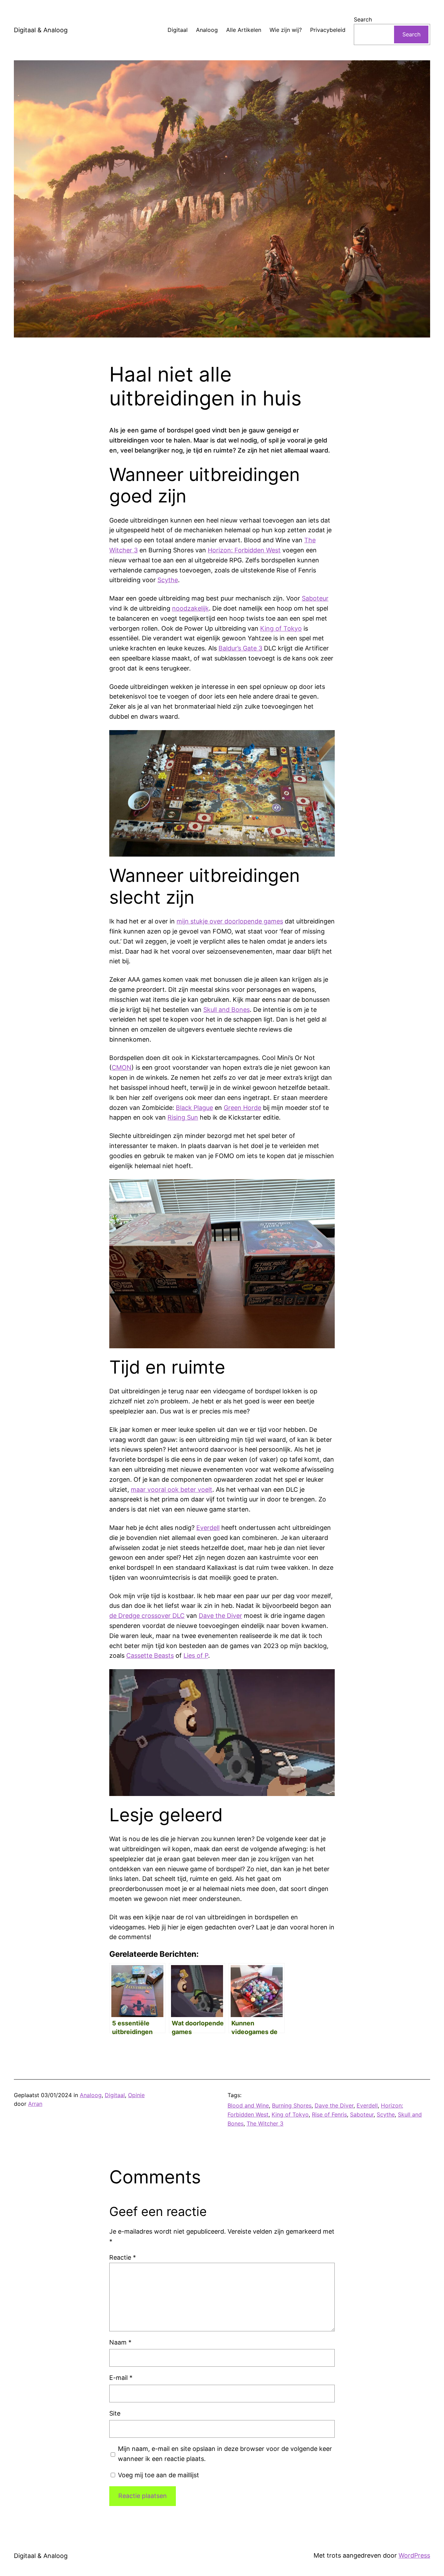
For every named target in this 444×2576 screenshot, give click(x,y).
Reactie (123, 2257)
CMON (122, 1067)
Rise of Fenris (329, 2114)
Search (363, 19)
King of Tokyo (281, 628)
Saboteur (315, 598)
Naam (120, 2342)
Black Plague (194, 1108)
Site (115, 2413)
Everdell (208, 1528)
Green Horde (242, 1108)
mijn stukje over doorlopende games (230, 921)
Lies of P (196, 1655)
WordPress (414, 2555)
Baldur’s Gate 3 (240, 648)
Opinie (136, 2095)
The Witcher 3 (265, 2123)
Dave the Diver (220, 1616)
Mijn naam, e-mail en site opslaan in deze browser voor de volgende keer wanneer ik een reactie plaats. (225, 2454)
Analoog (91, 2095)
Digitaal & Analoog (41, 30)
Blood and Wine (248, 2105)
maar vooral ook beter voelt (172, 1489)
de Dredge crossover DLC (147, 1616)
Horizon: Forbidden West (244, 550)
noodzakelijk (190, 608)
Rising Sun (183, 1117)
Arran (35, 2104)
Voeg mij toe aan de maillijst (158, 2475)
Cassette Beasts (150, 1655)
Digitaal (115, 2095)
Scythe (168, 580)
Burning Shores (292, 2105)
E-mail (121, 2378)
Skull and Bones (227, 1010)
